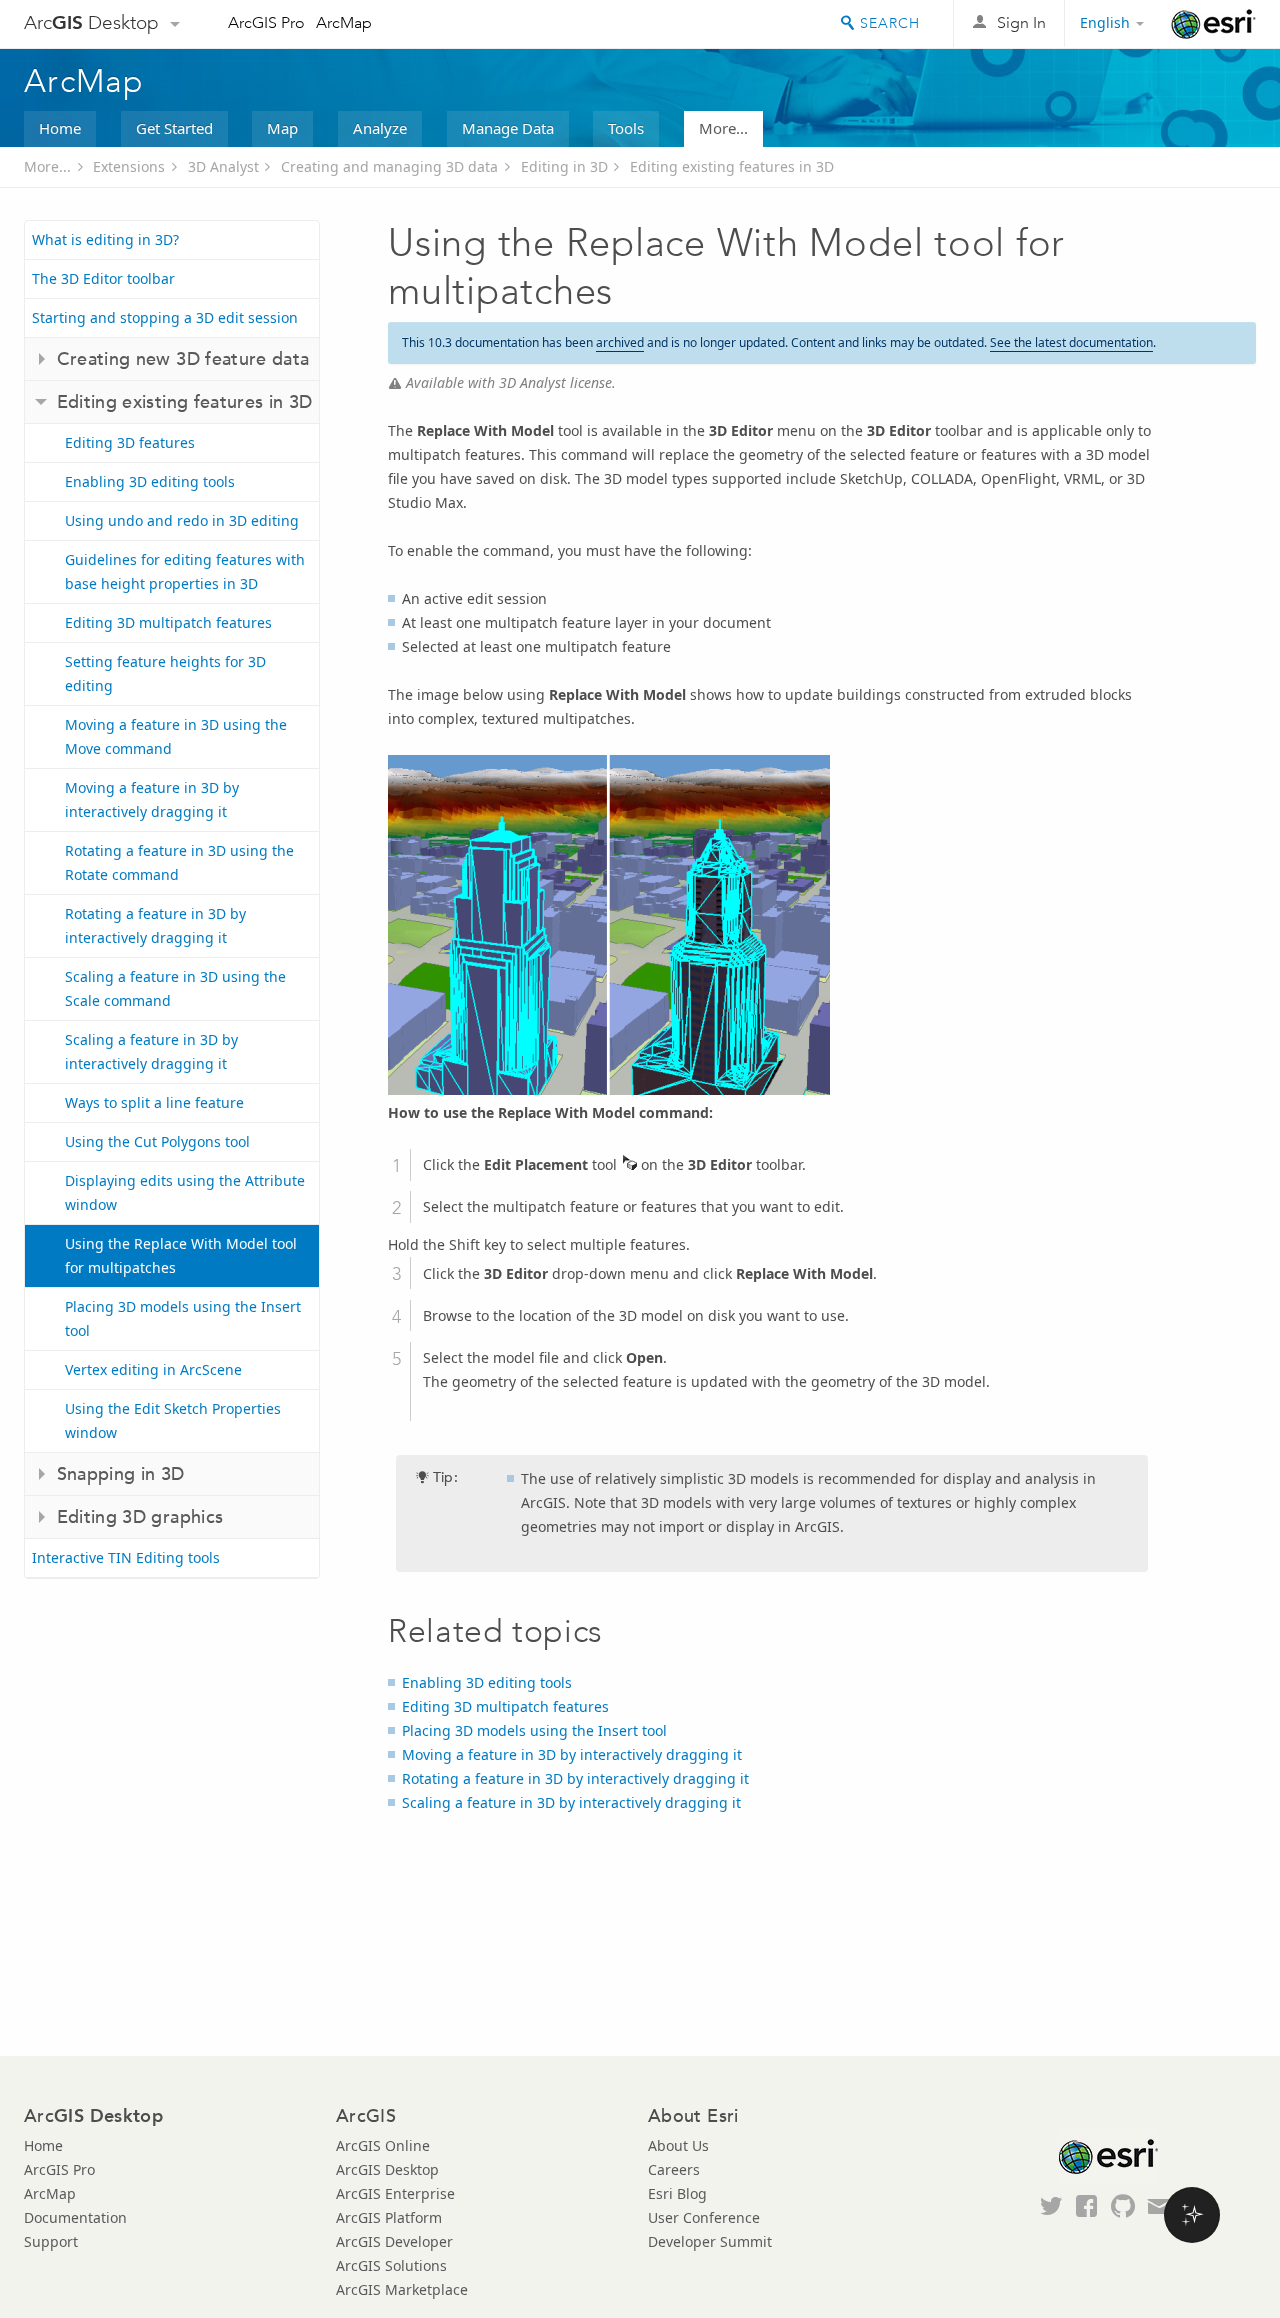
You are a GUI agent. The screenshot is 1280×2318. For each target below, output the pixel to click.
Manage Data (508, 128)
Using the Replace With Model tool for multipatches (181, 1255)
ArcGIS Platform (389, 2217)
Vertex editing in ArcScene (153, 1369)
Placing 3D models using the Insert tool (183, 1318)
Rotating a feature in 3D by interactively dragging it (155, 925)
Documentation (75, 2217)
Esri (1213, 24)
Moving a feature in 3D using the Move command (176, 736)
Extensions (129, 166)
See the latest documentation (1071, 342)
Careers (674, 2169)
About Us (678, 2145)
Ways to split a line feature (154, 1102)
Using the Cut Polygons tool (157, 1141)
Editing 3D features (130, 442)
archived (620, 342)
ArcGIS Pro (266, 22)
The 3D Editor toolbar (103, 278)
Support (51, 2241)
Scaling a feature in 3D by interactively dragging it (151, 1051)
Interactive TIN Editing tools (126, 1557)
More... (723, 128)
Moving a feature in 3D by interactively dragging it (152, 799)
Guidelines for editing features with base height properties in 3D (185, 571)
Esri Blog (677, 2193)
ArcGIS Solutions (391, 2265)
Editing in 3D (564, 166)
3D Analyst (223, 166)
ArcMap (344, 22)
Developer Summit (710, 2241)
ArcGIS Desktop (387, 2169)
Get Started (174, 128)
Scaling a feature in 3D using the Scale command (175, 988)
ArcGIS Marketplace (402, 2289)
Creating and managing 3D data (389, 166)
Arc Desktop (91, 22)
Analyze (380, 128)
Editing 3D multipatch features (168, 622)
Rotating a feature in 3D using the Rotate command (179, 862)
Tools (626, 128)
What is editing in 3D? (105, 239)
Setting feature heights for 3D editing (165, 673)
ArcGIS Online (383, 2145)
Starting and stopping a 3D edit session (165, 317)
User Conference (704, 2217)
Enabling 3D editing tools (150, 481)
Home (60, 128)
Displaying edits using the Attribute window (185, 1192)
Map (282, 128)
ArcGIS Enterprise (395, 2193)
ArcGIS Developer (394, 2241)
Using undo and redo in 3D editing (182, 520)
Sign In (1021, 22)
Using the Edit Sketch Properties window (173, 1420)
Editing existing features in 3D (732, 166)
